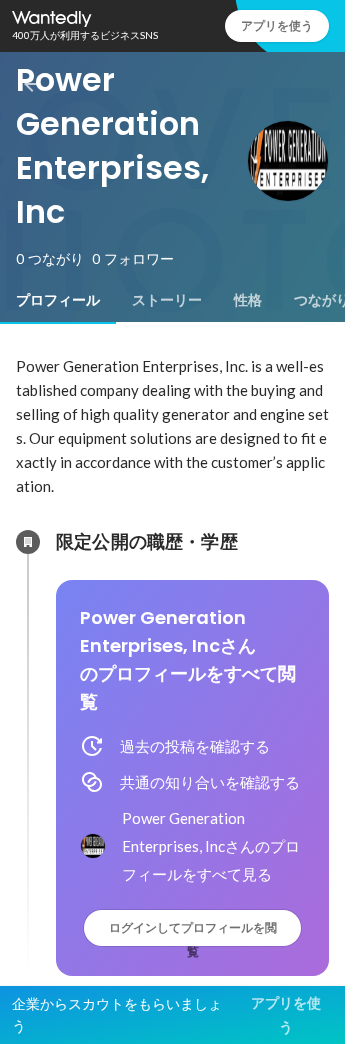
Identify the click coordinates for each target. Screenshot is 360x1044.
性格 (248, 300)
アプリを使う (277, 25)
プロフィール (58, 300)
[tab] (58, 300)
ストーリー (167, 300)
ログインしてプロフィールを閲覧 (193, 932)
